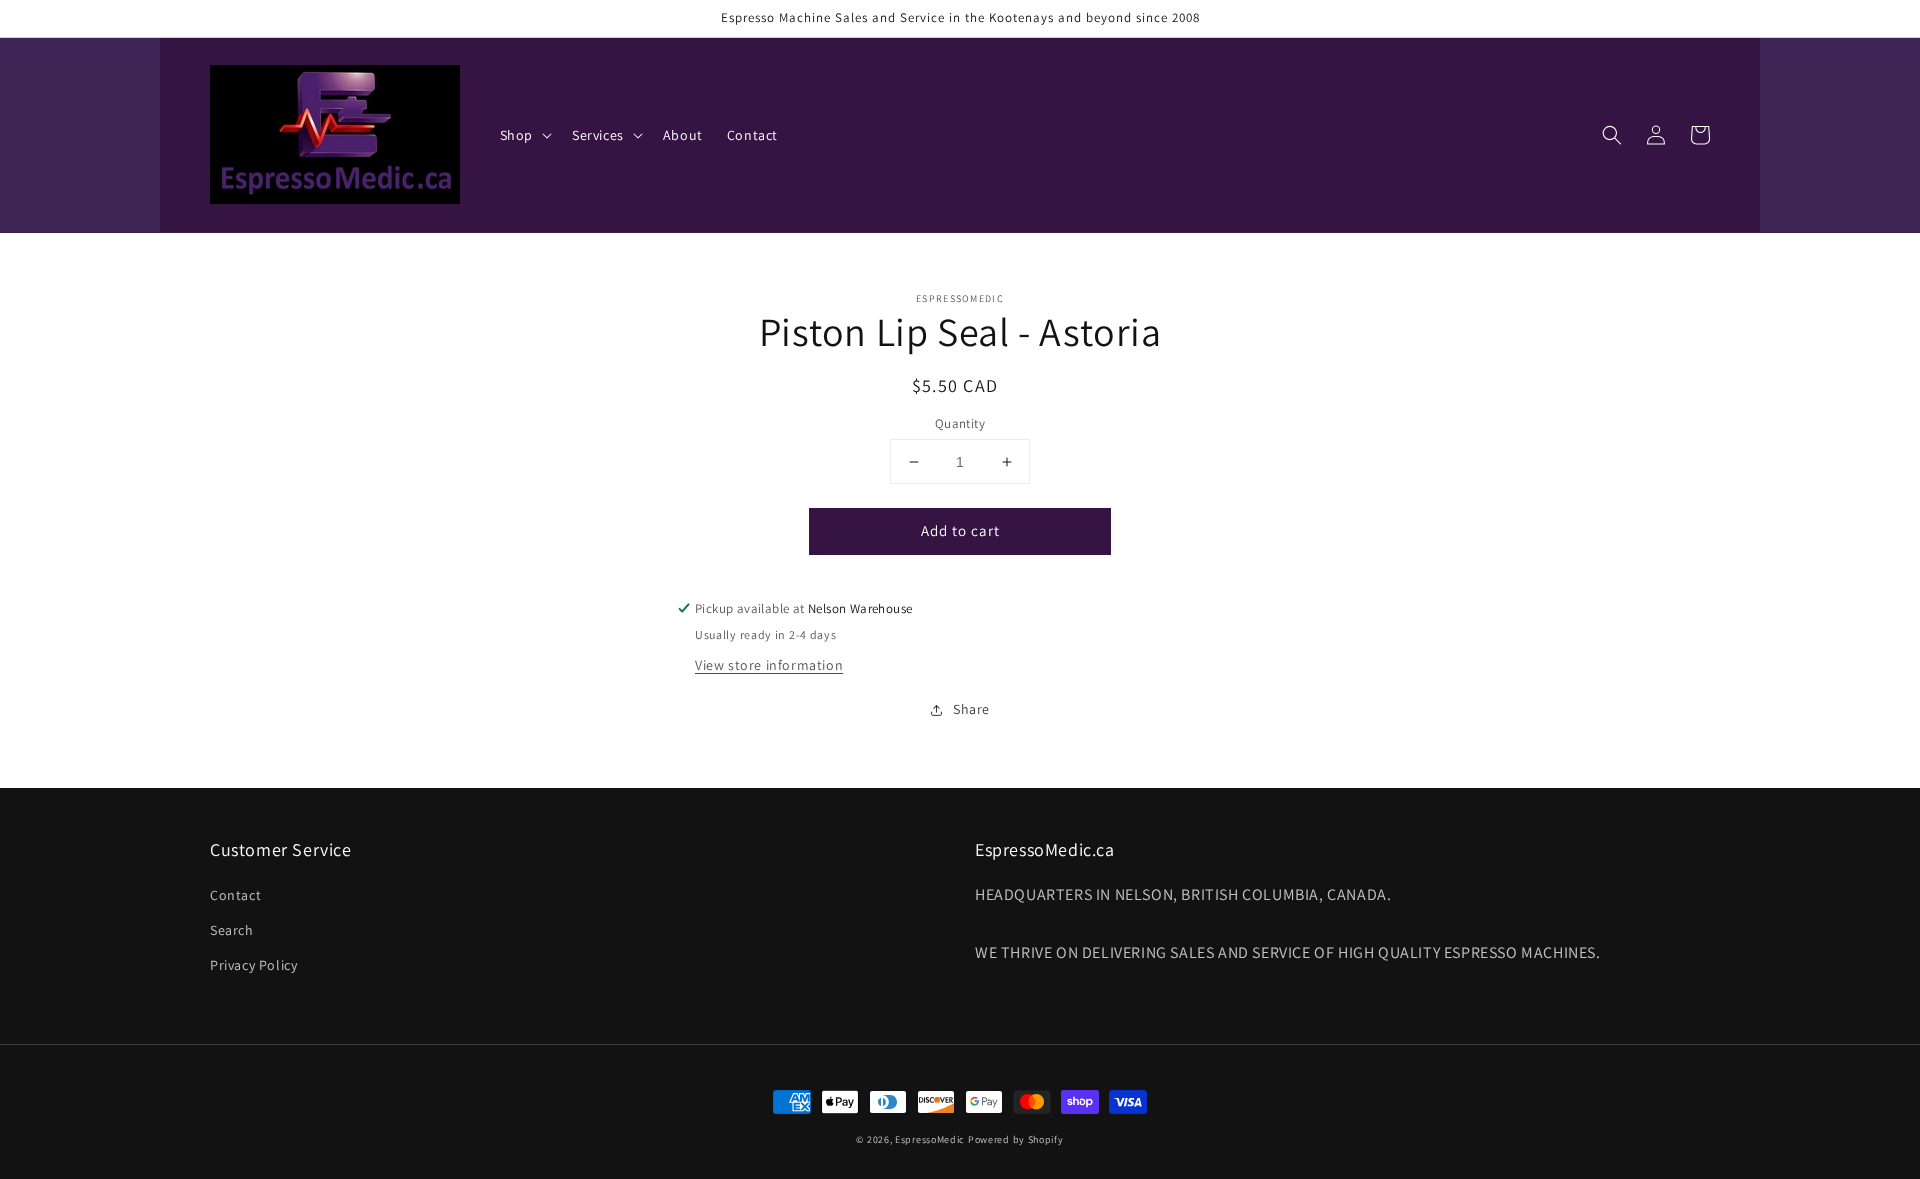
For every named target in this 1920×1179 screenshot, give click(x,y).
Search (232, 930)
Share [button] (971, 709)
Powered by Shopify (1016, 1139)
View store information (769, 665)
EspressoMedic (930, 1139)
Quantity (960, 423)
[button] (1612, 135)
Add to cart (960, 530)
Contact (235, 895)
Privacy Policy (253, 965)
